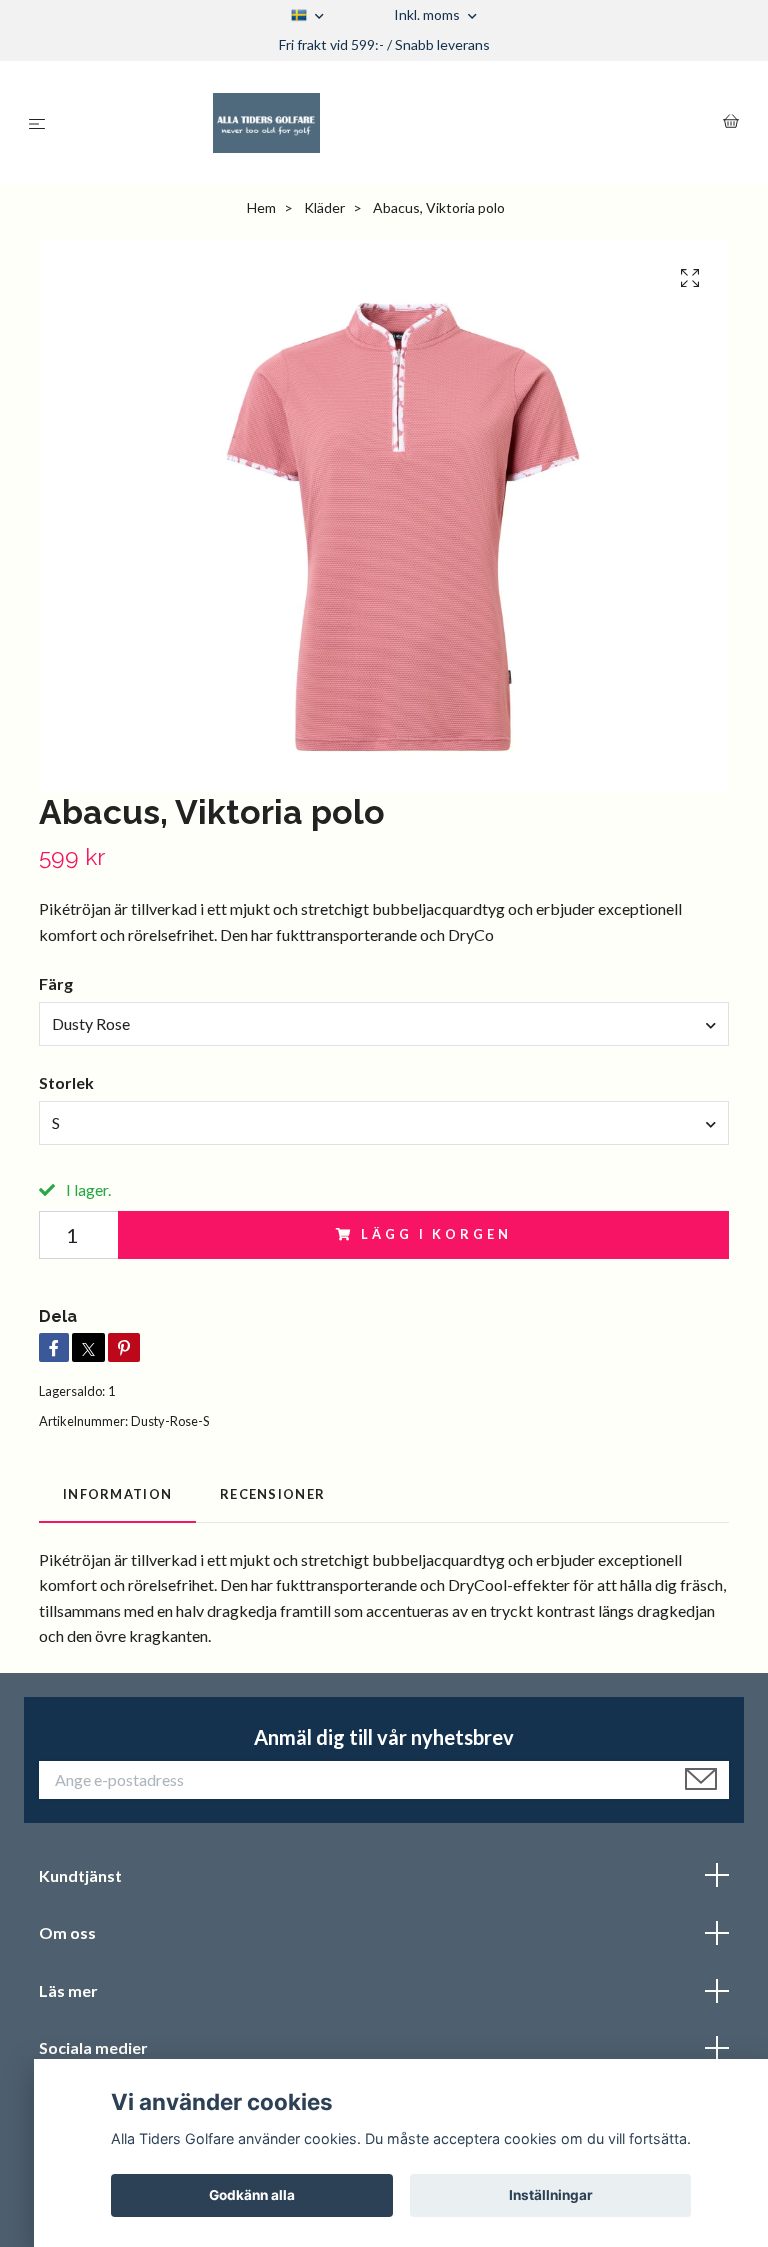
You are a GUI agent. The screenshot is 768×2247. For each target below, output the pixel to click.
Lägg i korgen (436, 1234)
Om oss (67, 1932)
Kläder (324, 207)
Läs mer (68, 1990)
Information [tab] (117, 1494)
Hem (261, 207)
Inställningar (551, 2195)
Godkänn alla (252, 2195)
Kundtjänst (80, 1875)
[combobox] (384, 1024)
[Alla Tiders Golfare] (388, 123)
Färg (56, 983)
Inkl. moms (428, 14)
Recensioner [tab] (272, 1494)
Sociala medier (93, 2047)
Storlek (66, 1082)
